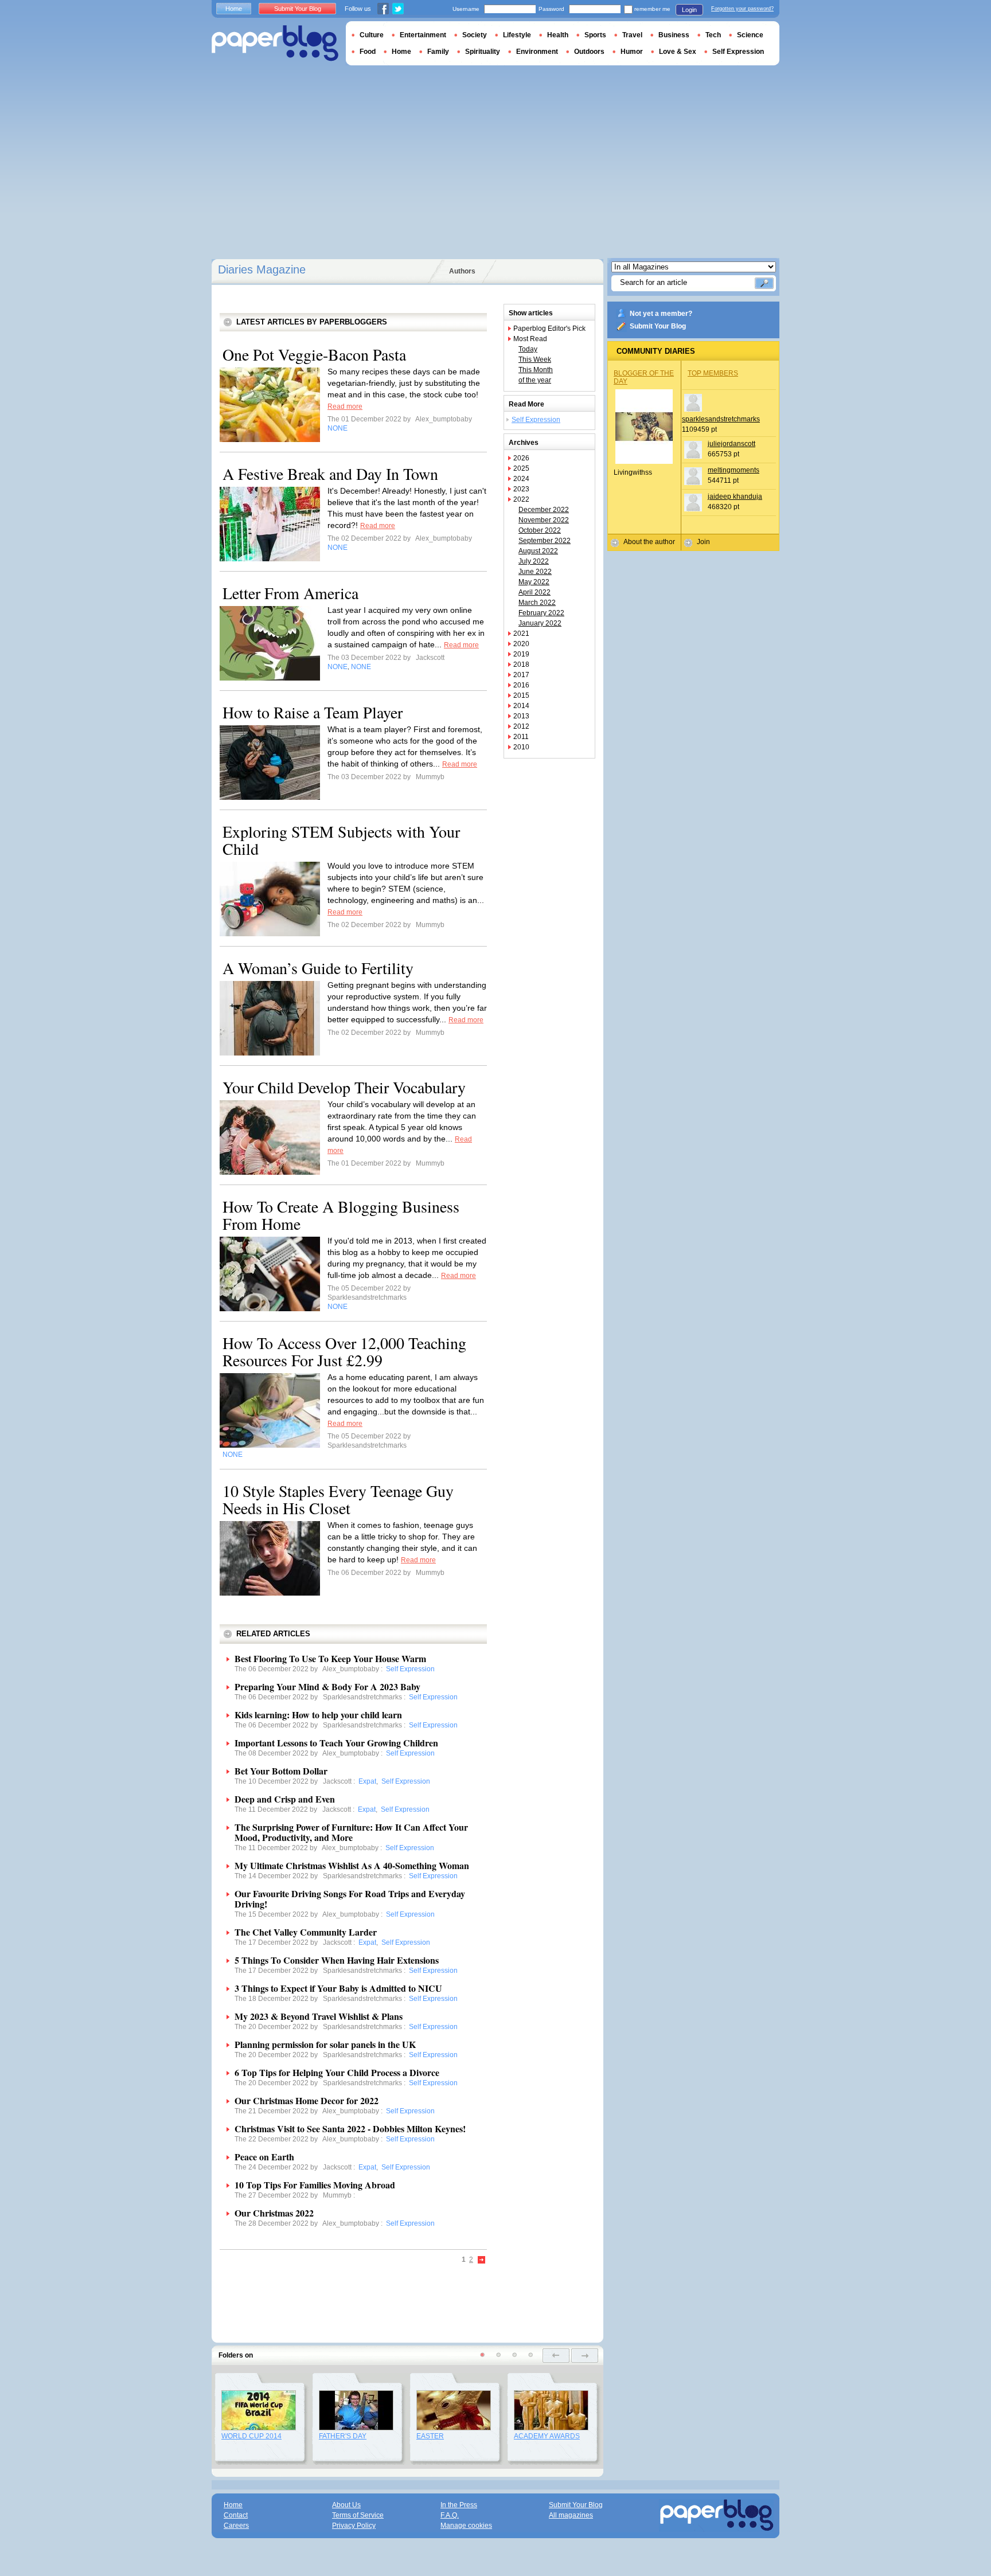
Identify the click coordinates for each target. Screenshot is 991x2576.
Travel (632, 35)
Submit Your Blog (658, 326)
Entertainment (423, 35)
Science (750, 35)
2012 (521, 726)
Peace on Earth (264, 2157)
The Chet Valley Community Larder (306, 1932)
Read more (345, 406)
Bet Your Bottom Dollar (281, 1771)
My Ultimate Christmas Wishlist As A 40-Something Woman (352, 1865)
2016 (521, 685)
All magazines (571, 2515)
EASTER (430, 2436)
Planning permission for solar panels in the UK (325, 2044)
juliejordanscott (731, 444)
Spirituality (483, 52)
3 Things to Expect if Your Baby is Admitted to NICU (338, 1988)
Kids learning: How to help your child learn (318, 1715)
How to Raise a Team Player (313, 712)
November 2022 (544, 520)
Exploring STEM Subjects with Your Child (341, 840)
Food (368, 52)
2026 (521, 458)
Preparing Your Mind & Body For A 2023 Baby (327, 1686)
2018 (521, 664)
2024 (521, 479)
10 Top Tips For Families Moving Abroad (315, 2185)
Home (234, 9)
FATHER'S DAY (343, 2436)
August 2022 (538, 551)
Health (558, 35)
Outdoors (589, 52)
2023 (521, 489)
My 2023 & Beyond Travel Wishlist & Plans (319, 2016)
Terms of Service (358, 2515)
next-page (585, 2356)
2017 (521, 675)
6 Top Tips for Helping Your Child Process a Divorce (337, 2072)
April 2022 (534, 592)
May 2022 (534, 582)
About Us (346, 2505)
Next (482, 2260)
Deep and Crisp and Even (285, 1799)
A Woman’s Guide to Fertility (318, 968)
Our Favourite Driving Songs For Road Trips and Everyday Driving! (350, 1899)
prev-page (556, 2356)
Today (528, 349)
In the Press (459, 2505)
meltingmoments (734, 470)
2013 (521, 716)
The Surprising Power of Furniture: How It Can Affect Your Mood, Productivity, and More (351, 1832)
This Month (536, 370)
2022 (521, 499)
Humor (632, 52)
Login (689, 10)
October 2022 (540, 530)
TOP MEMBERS (713, 373)
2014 (521, 706)
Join (703, 542)
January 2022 (540, 623)
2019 (521, 654)
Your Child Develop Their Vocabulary (344, 1087)
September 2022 (545, 541)
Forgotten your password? (742, 9)
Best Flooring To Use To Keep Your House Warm (330, 1658)
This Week (535, 359)
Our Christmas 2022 (274, 2213)
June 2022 (535, 572)
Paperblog (275, 43)
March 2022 (537, 603)
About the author (649, 542)
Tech (713, 35)
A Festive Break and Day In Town (330, 474)
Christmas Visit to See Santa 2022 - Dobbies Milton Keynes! (350, 2129)
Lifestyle (517, 35)
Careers (236, 2526)
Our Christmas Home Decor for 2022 (307, 2100)
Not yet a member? (661, 314)
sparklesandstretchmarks (721, 419)
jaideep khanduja (735, 497)
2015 (521, 695)
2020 (521, 644)
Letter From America (290, 593)
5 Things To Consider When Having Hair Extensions (337, 1960)
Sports (595, 35)
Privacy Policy (354, 2526)
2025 (521, 468)
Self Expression (536, 420)
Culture (372, 35)
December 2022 (544, 510)
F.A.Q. (450, 2515)
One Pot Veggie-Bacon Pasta (314, 354)
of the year (535, 380)
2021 (521, 634)
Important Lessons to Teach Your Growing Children (336, 1743)
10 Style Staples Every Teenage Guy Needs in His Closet (338, 1499)
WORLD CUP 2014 (251, 2436)
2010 (521, 747)
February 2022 (541, 613)
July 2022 (534, 561)
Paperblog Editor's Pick (549, 329)
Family (438, 52)
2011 (521, 737)
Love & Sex (678, 52)
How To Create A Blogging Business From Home (341, 1215)
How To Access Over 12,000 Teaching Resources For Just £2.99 (344, 1351)
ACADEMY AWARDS (547, 2436)
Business (674, 35)
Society (475, 35)
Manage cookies (466, 2526)
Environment (537, 52)
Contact (236, 2515)
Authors (462, 271)
